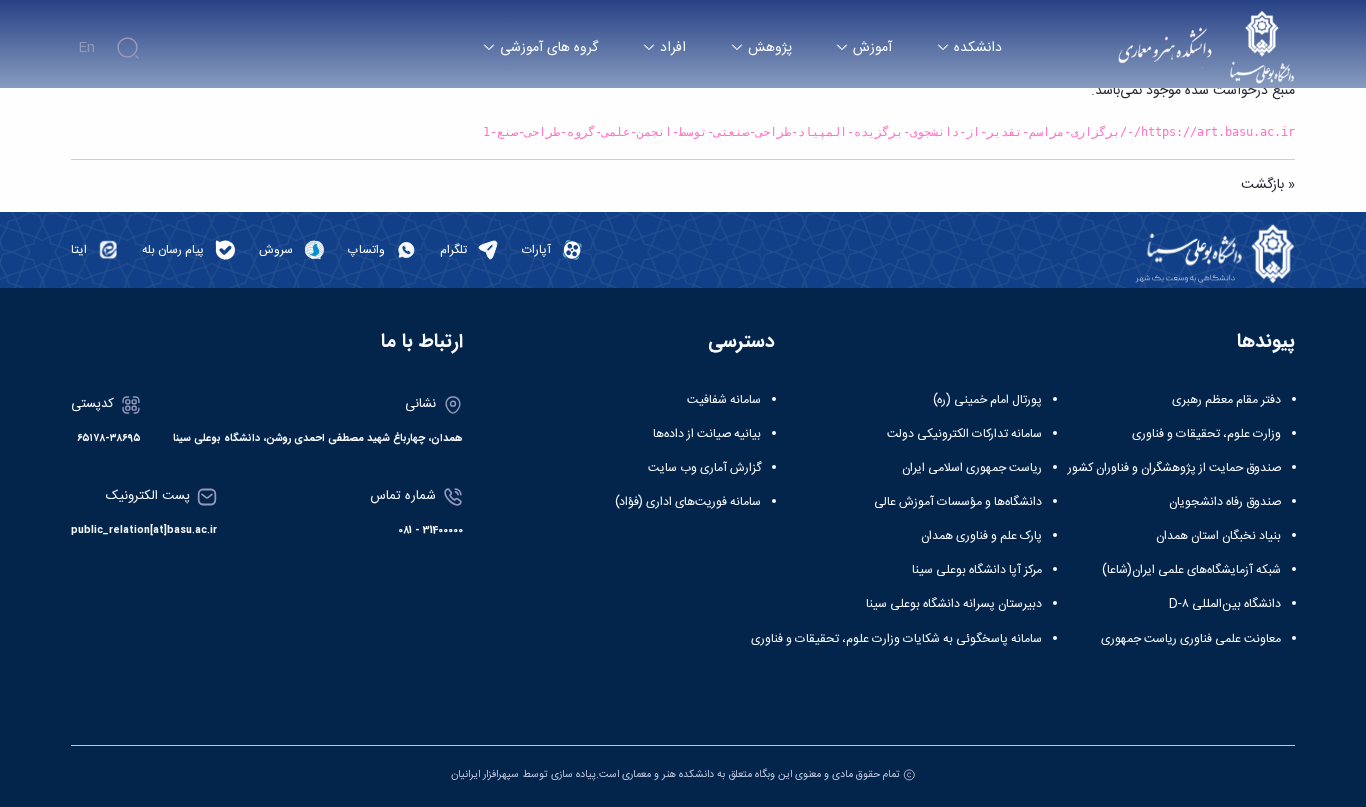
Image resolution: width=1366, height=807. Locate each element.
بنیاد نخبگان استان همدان (1218, 536)
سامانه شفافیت (724, 400)
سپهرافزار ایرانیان (485, 774)
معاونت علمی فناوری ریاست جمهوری (1191, 639)
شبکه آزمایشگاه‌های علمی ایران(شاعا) (1191, 570)
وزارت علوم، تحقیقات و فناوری (1206, 434)
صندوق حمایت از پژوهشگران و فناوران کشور (1174, 468)
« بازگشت (1268, 185)
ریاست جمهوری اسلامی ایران (972, 468)
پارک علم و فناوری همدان (981, 536)
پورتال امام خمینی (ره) (987, 400)
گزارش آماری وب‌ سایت (704, 468)
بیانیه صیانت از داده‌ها (707, 434)
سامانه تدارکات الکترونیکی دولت (964, 434)
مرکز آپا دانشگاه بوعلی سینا (977, 570)
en (86, 48)
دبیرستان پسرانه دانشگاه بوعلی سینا (954, 604)
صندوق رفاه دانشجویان (1225, 502)
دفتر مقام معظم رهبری (1226, 400)
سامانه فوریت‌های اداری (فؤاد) (688, 502)
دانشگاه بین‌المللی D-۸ (1225, 604)
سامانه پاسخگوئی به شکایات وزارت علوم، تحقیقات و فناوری (896, 639)
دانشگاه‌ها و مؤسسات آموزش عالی (958, 502)
